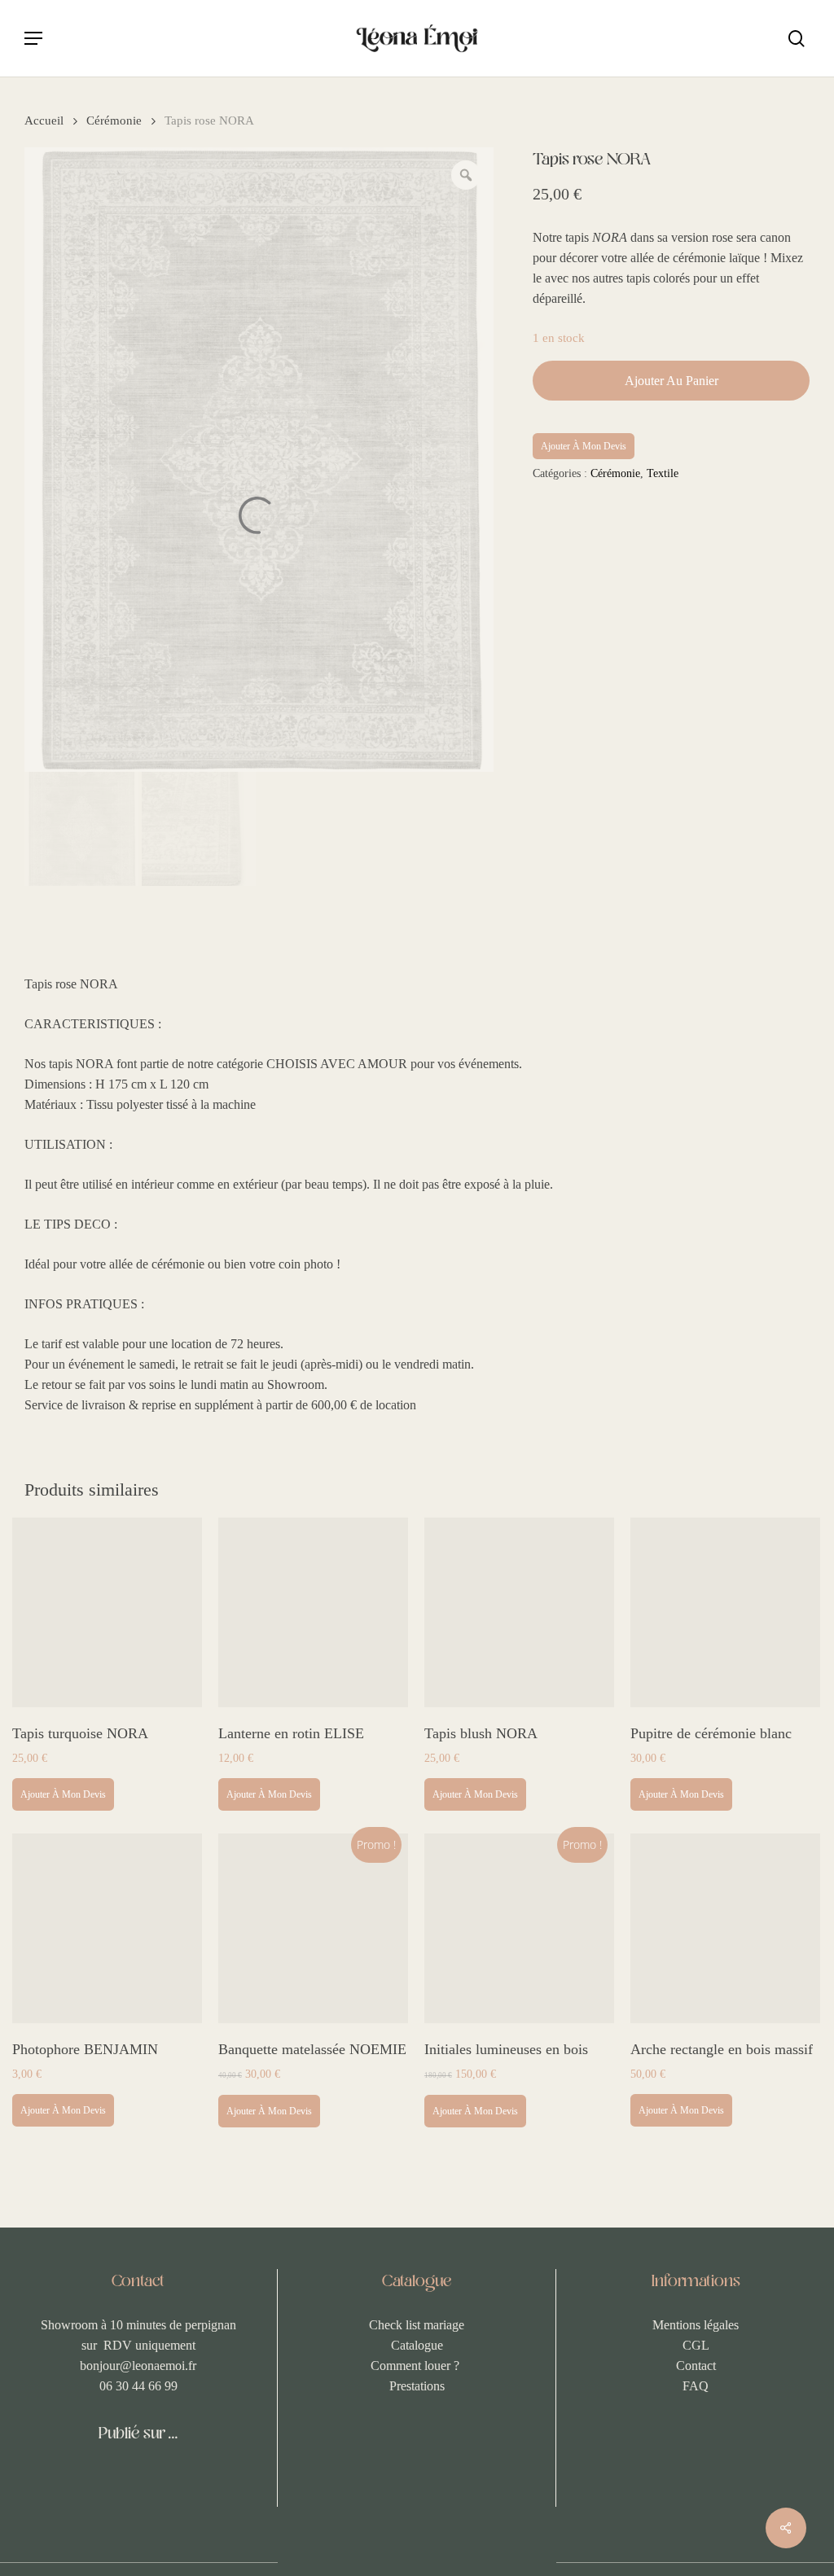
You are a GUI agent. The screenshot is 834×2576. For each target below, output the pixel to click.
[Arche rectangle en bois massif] (725, 1928)
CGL (696, 2345)
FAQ (696, 2386)
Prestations (417, 2386)
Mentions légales (696, 2325)
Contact (696, 2366)
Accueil (44, 120)
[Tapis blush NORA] (519, 1612)
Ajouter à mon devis (584, 446)
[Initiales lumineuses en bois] (519, 1928)
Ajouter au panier (672, 381)
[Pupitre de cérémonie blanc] (725, 1612)
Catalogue (417, 2345)
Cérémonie (114, 120)
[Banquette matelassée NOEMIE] (313, 1928)
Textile (663, 473)
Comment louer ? (417, 2366)
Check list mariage (417, 2325)
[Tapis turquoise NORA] (107, 1612)
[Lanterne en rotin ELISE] (313, 1612)
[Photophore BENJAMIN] (107, 1928)
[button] (33, 38)
